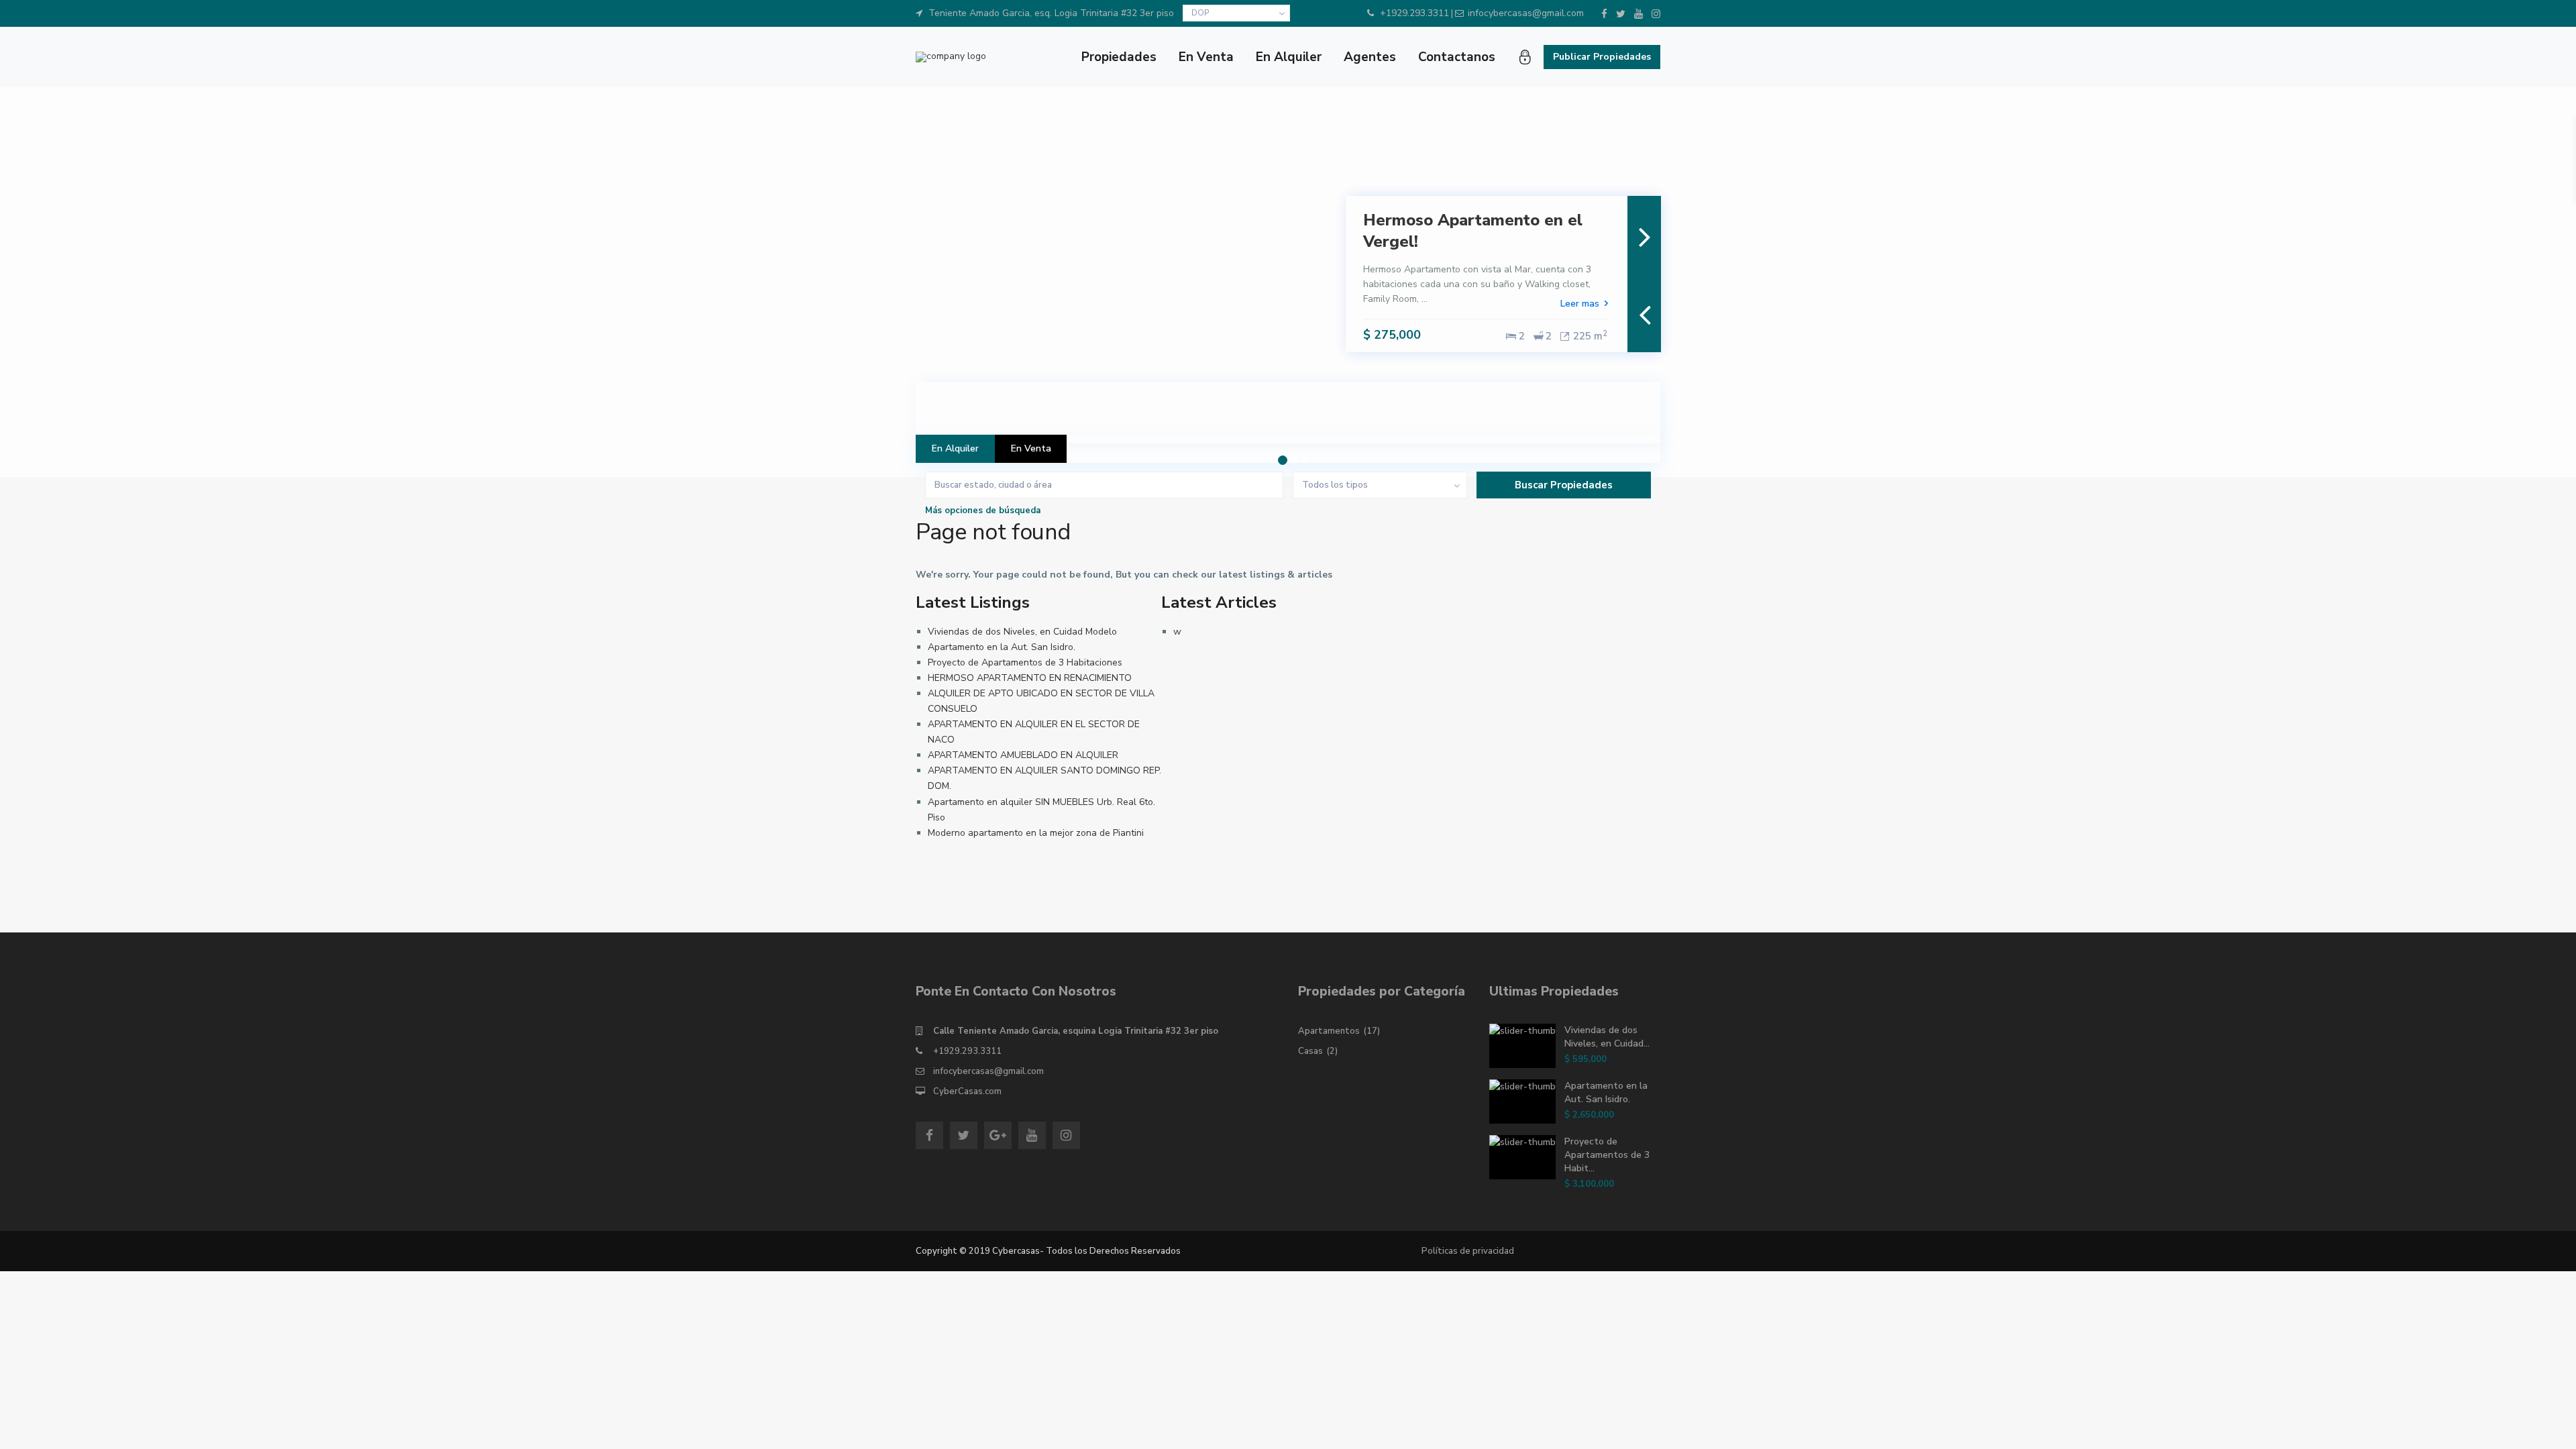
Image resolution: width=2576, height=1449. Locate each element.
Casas (1310, 1051)
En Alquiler (1289, 57)
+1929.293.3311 (967, 1051)
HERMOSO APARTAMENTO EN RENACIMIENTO (1030, 678)
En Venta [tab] (1031, 448)
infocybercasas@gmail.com (988, 1071)
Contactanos (1457, 57)
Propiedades (1119, 57)
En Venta (1206, 57)
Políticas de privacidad (1468, 1251)
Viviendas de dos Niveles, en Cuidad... (1607, 1037)
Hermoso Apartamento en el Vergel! (1473, 230)
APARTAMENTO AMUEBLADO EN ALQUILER (1023, 755)
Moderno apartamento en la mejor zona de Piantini (1036, 833)
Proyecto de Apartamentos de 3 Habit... (1607, 1155)
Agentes (1370, 57)
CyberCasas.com (967, 1091)
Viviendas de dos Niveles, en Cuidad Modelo (1022, 632)
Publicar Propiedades (1602, 57)
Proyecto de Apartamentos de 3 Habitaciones (1025, 662)
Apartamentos (1329, 1031)
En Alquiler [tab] (955, 448)
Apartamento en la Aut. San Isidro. (1002, 647)
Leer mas (1580, 304)
